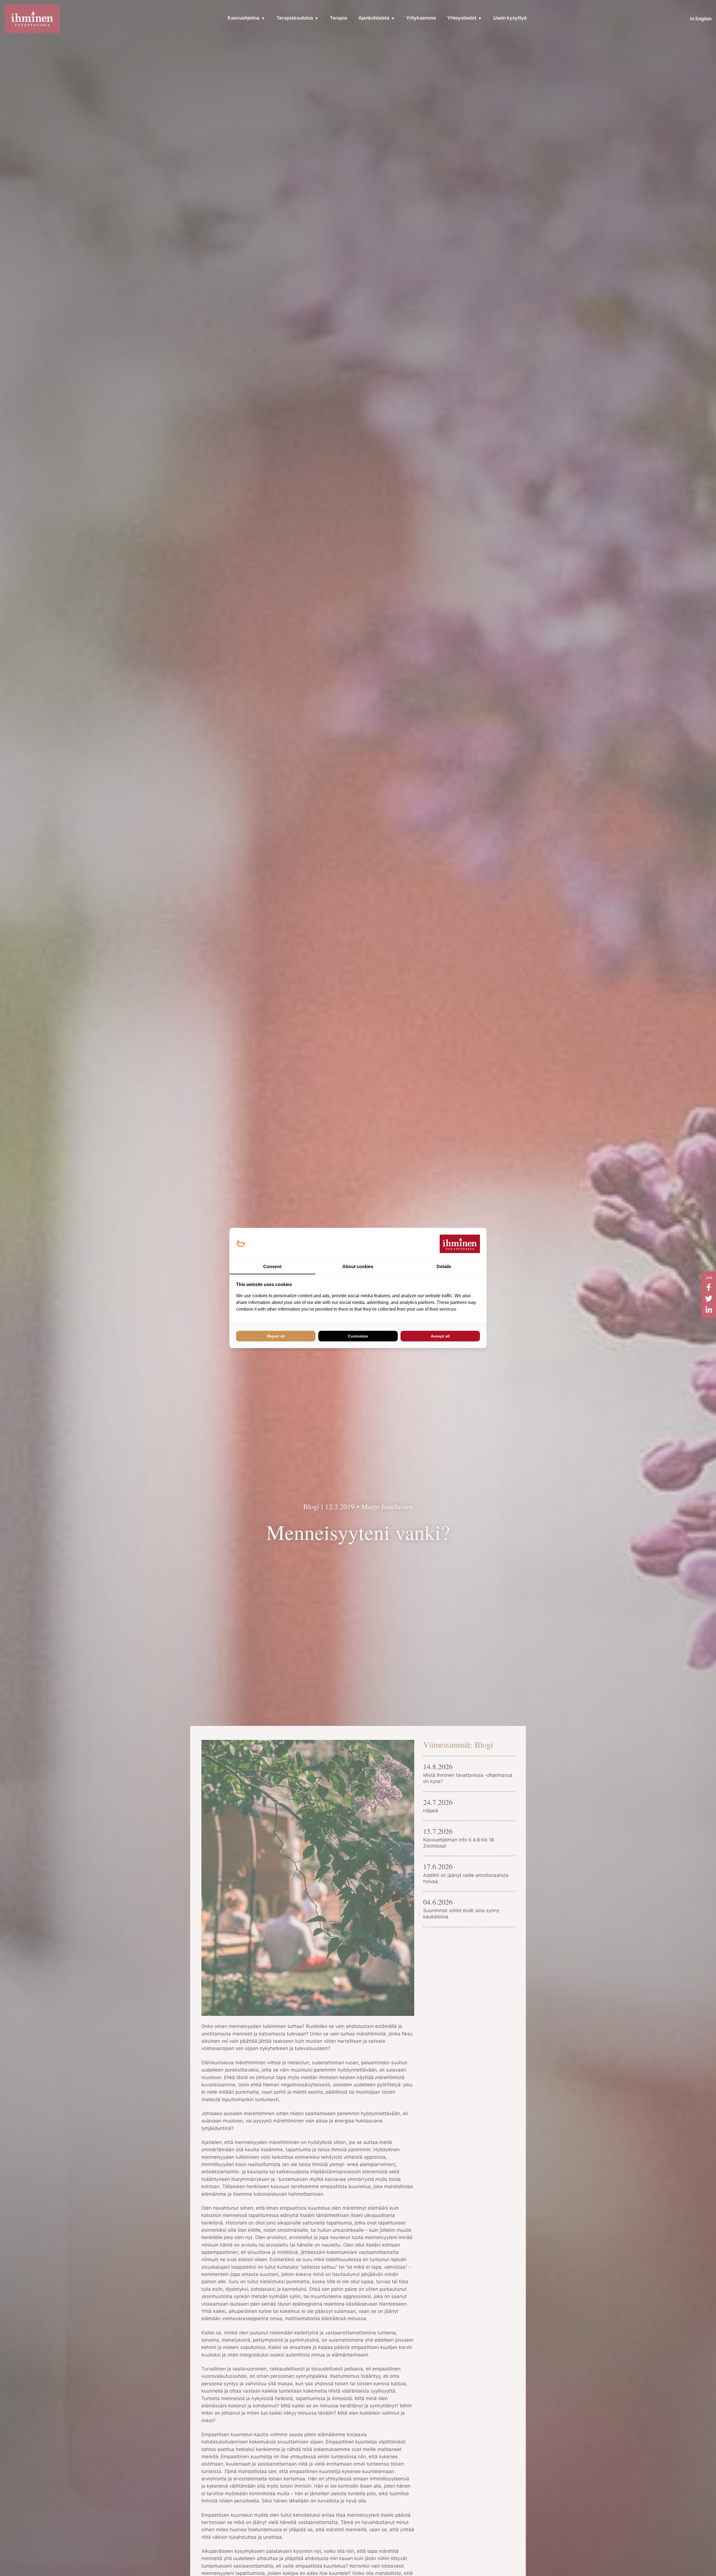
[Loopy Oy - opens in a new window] (241, 1244)
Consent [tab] (272, 1267)
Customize (358, 1336)
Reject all (276, 1336)
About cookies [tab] (358, 1267)
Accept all (440, 1336)
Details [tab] (444, 1267)
